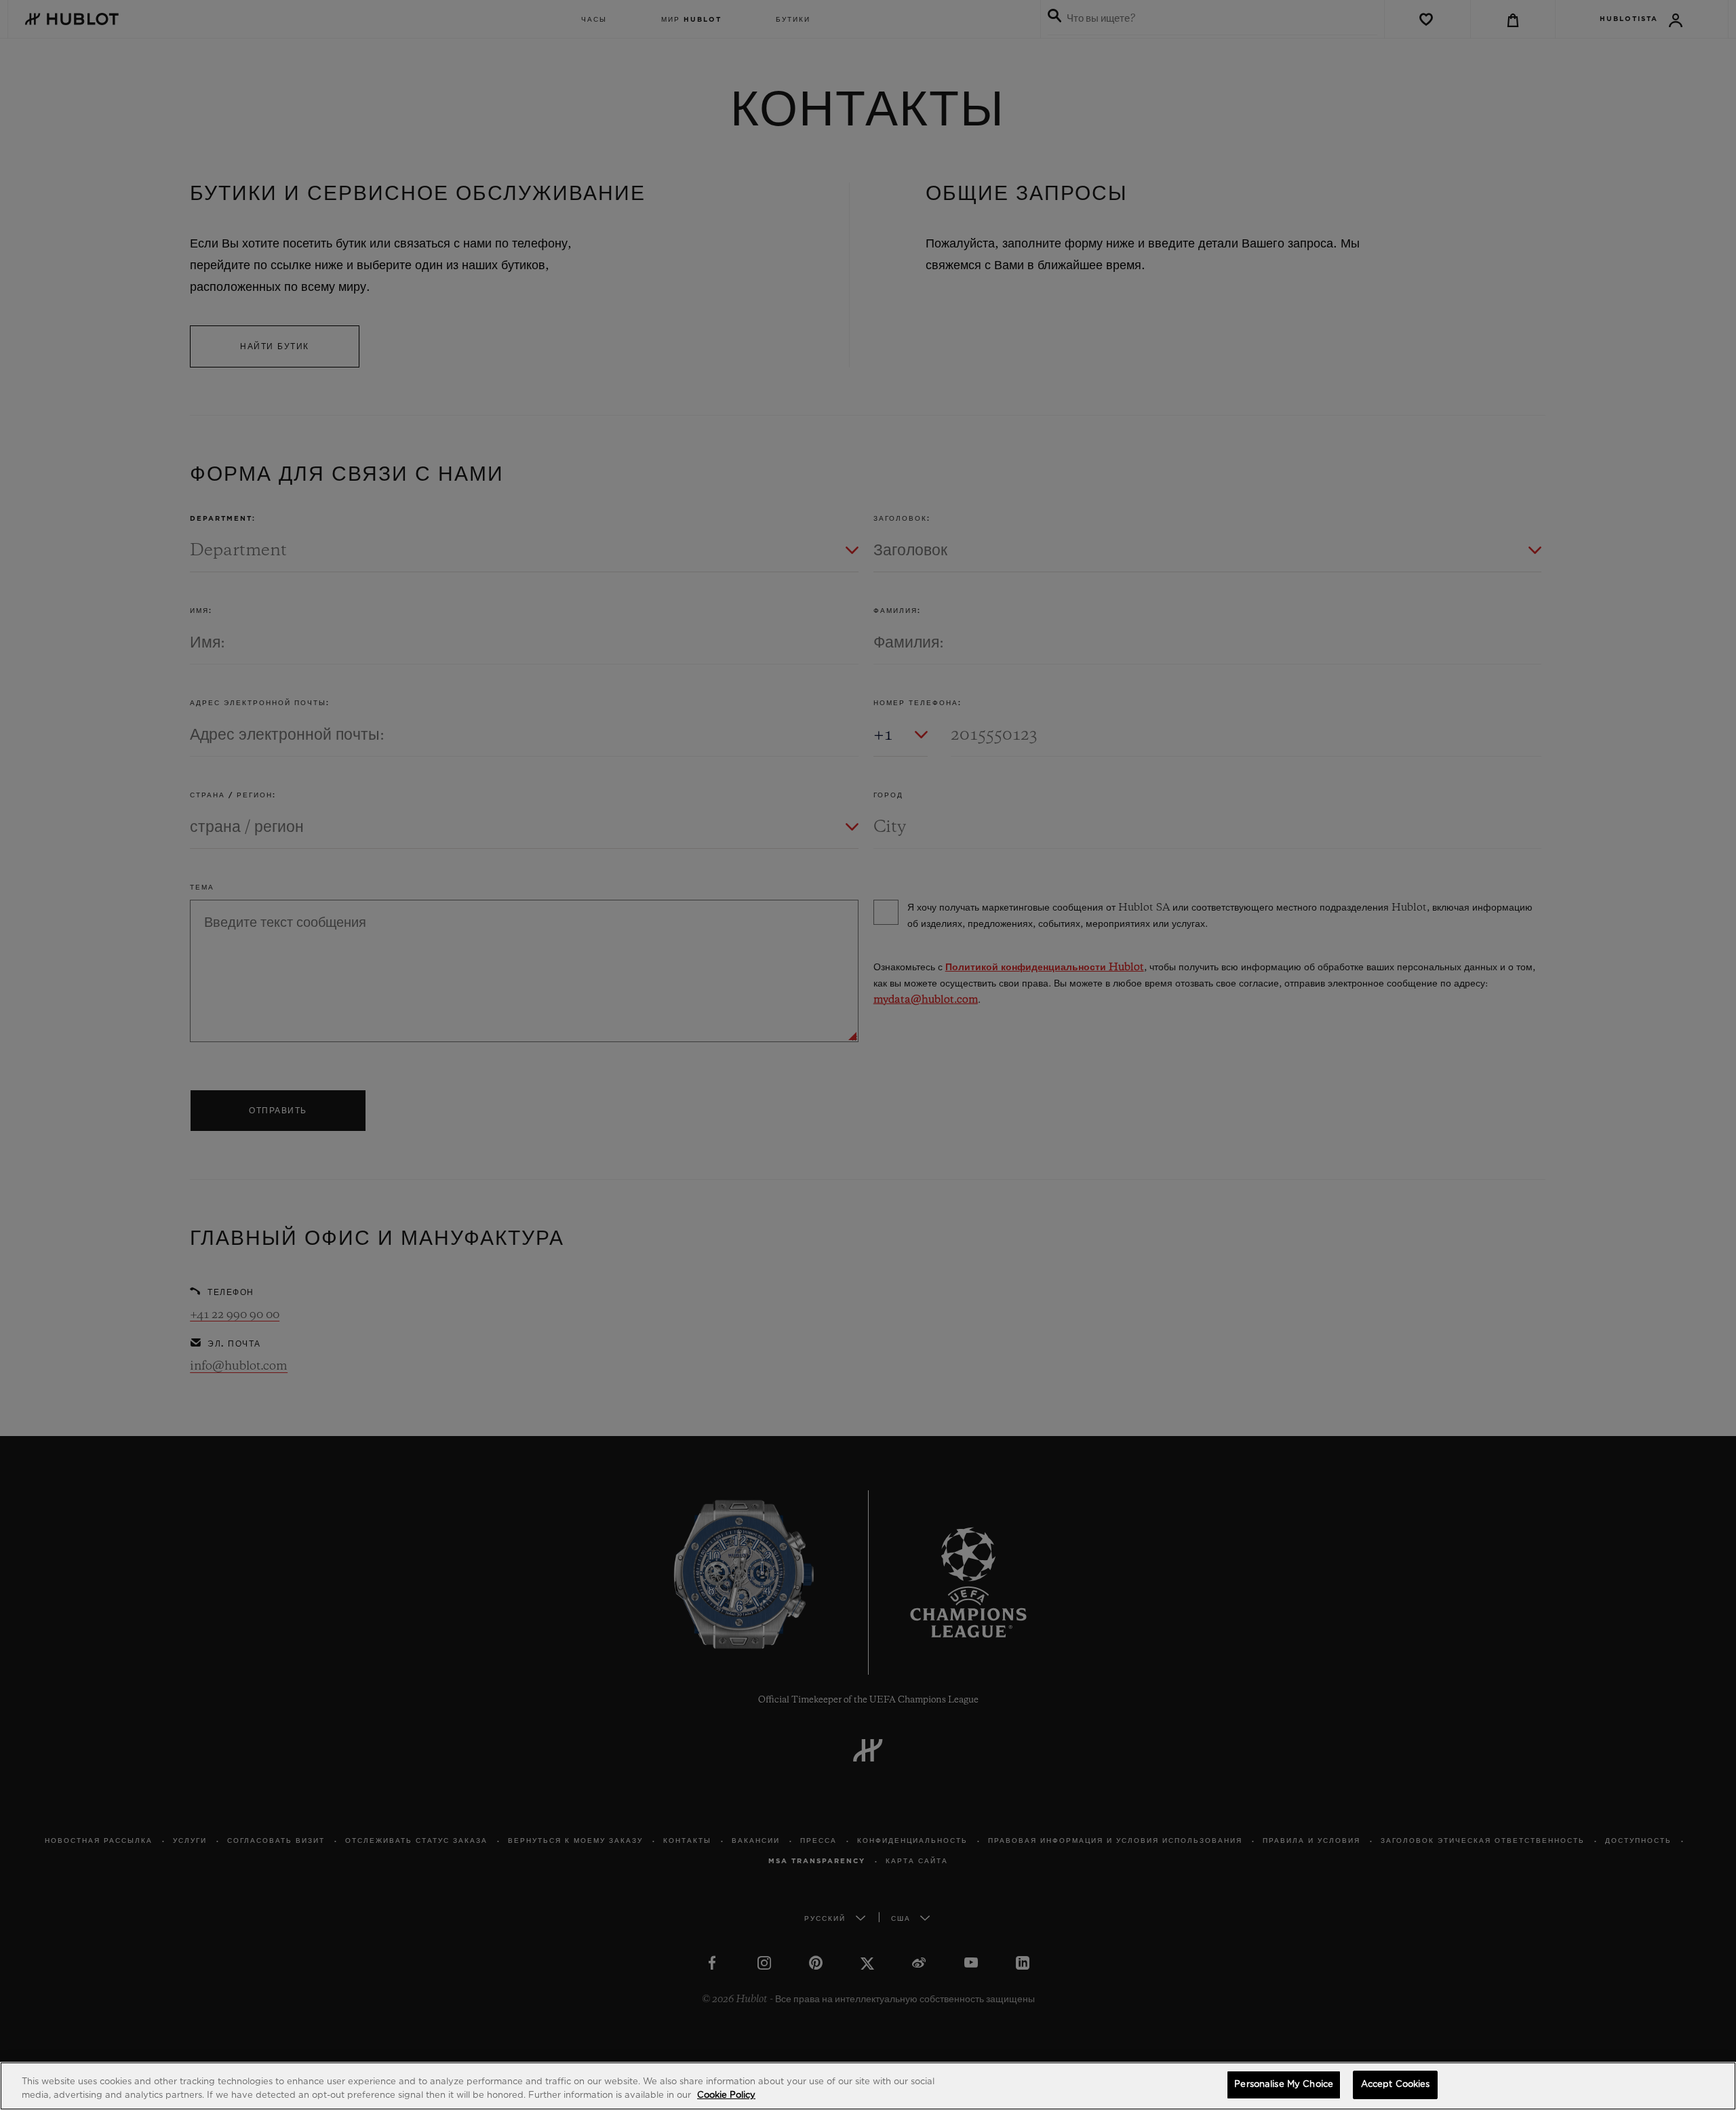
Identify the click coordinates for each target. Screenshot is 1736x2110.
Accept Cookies (1396, 2085)
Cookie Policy (726, 2095)
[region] (868, 2086)
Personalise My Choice (1284, 2085)
